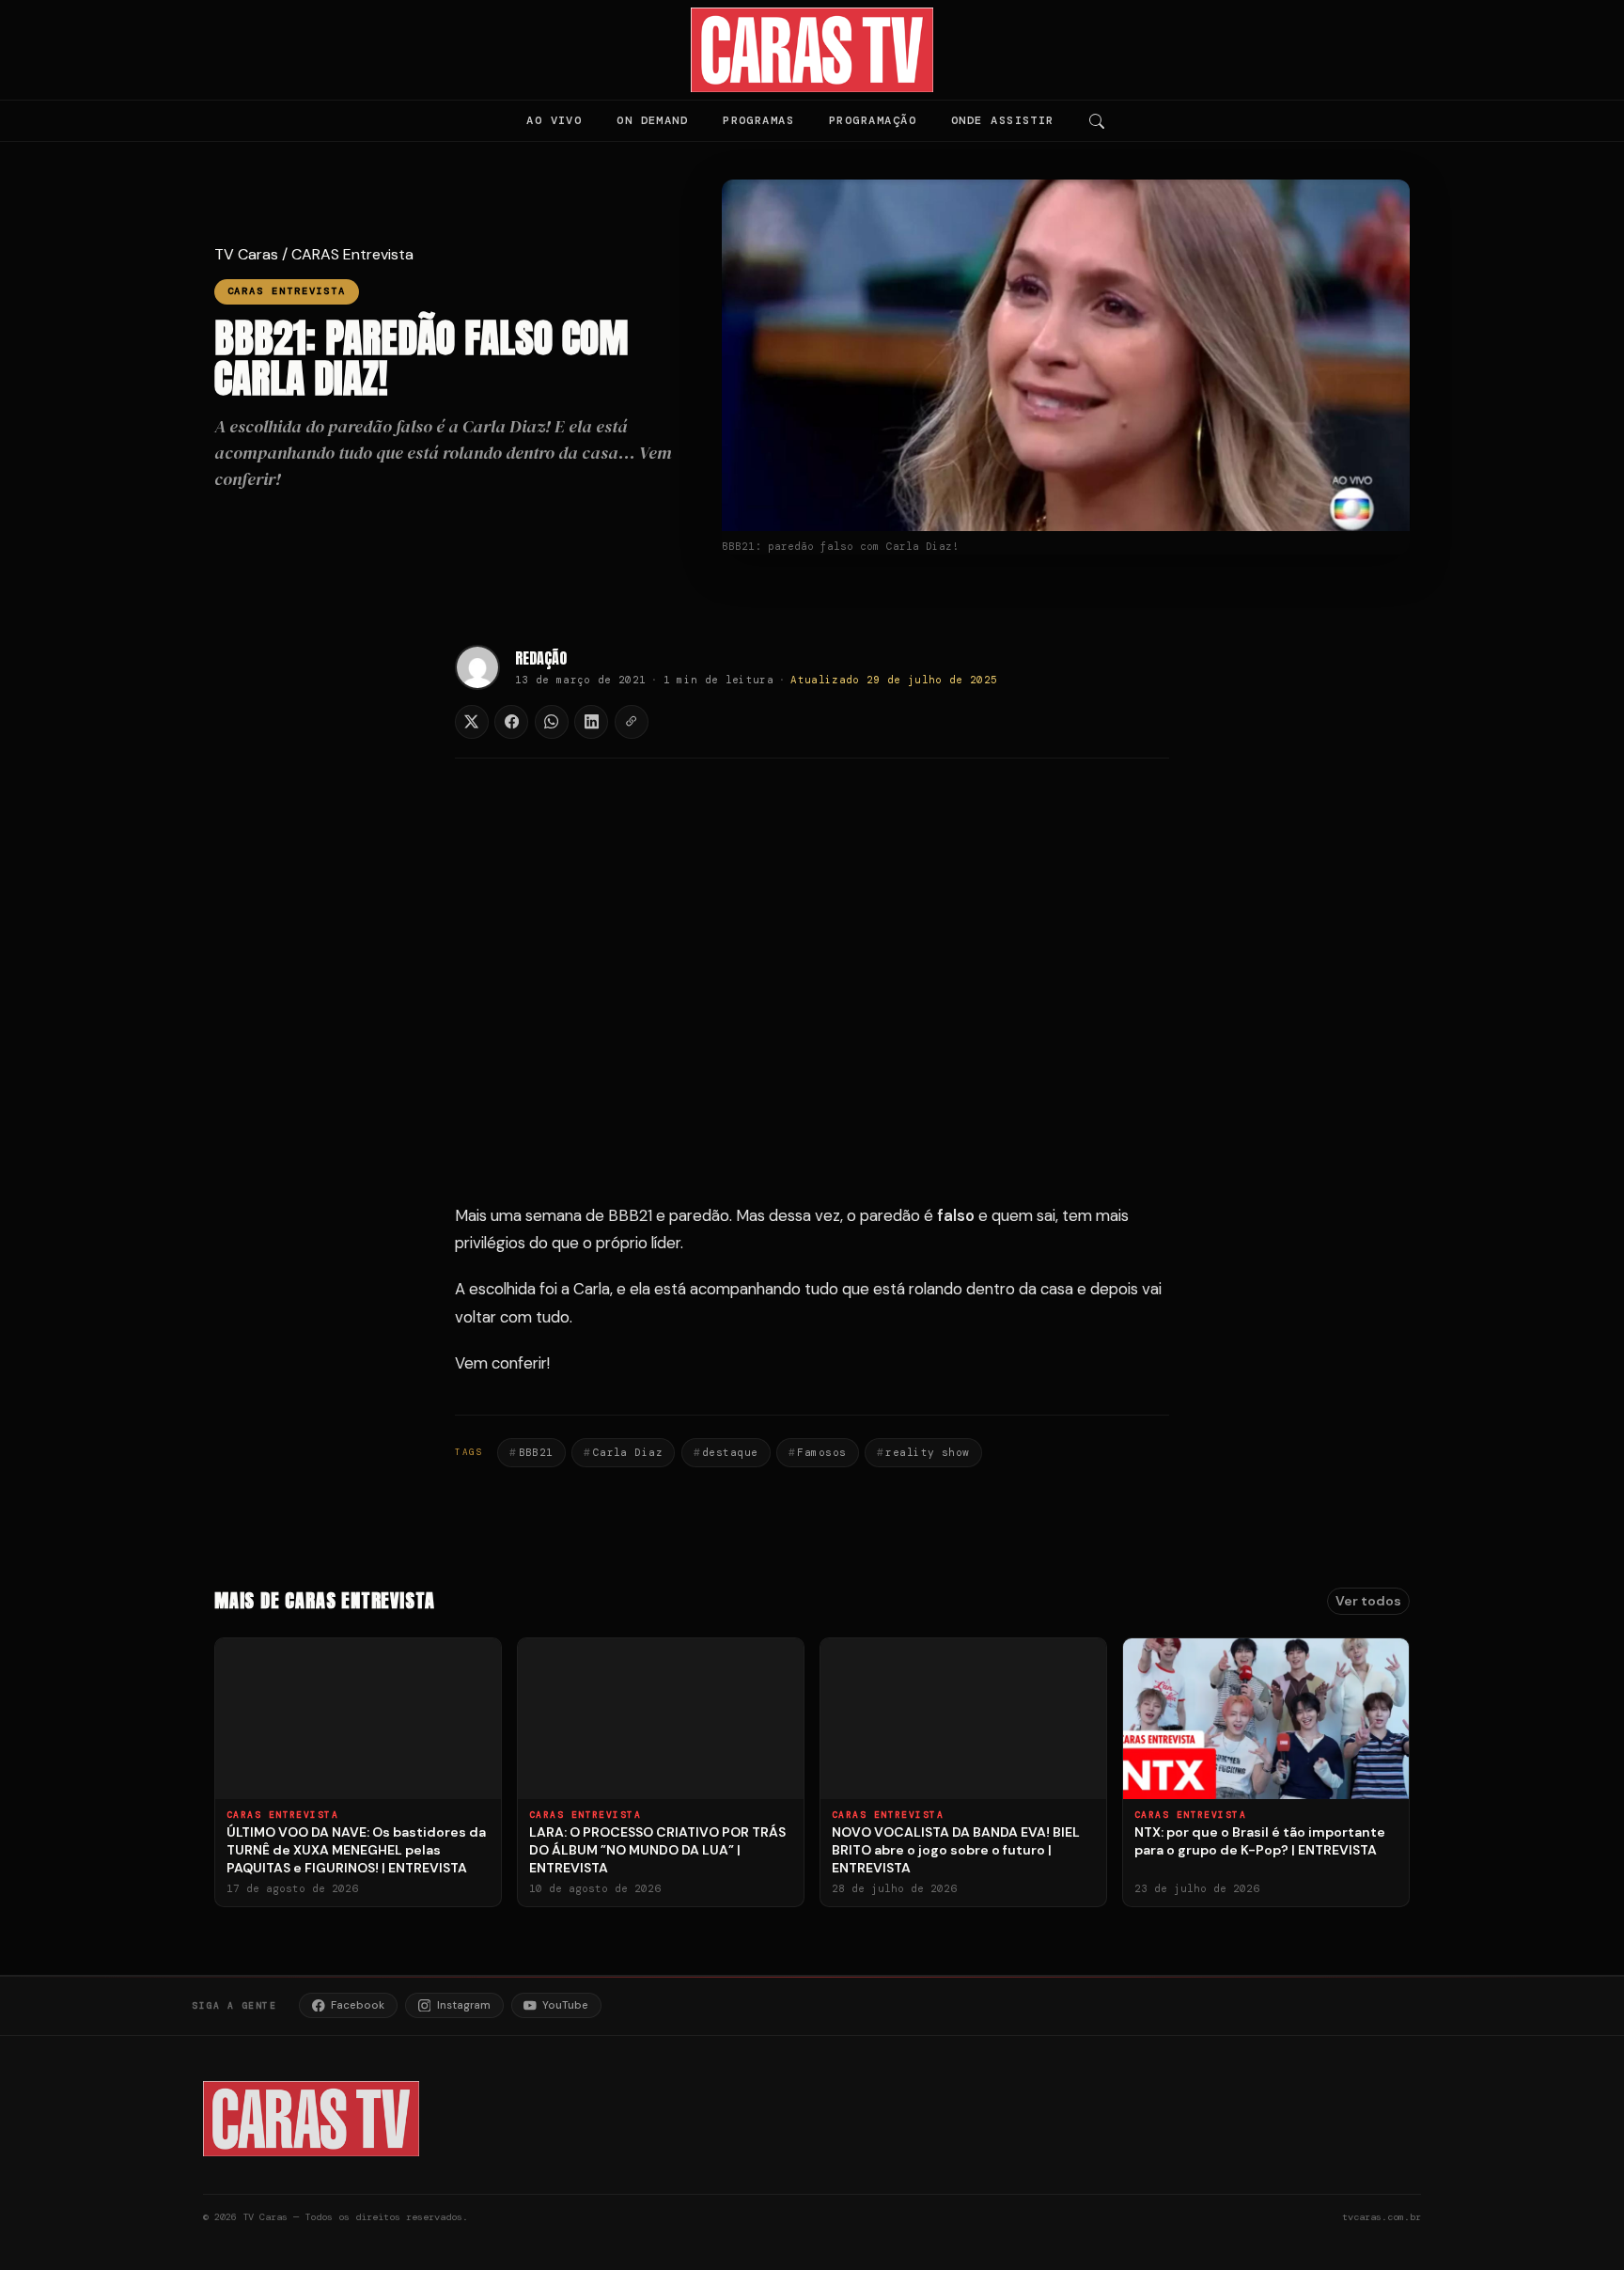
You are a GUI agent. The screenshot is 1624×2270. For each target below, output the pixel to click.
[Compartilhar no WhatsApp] (552, 722)
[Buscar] (1097, 121)
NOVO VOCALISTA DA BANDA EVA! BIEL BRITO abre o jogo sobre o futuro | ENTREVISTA (956, 1850)
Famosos (821, 1452)
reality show (927, 1452)
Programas (758, 120)
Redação (541, 658)
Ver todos (1368, 1601)
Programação (873, 120)
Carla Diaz (628, 1452)
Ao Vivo (554, 120)
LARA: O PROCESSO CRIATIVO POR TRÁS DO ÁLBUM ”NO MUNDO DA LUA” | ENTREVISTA (657, 1850)
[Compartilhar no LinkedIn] (591, 722)
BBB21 (536, 1452)
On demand (652, 120)
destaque (730, 1452)
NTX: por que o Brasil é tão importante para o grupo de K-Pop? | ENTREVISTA (1260, 1841)
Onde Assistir (1003, 120)
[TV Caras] (812, 50)
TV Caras (246, 254)
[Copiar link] (632, 722)
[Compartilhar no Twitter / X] (472, 722)
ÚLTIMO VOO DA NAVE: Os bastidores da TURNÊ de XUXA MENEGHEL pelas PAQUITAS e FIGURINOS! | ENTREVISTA (356, 1850)
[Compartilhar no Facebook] (511, 722)
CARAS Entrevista (352, 254)
